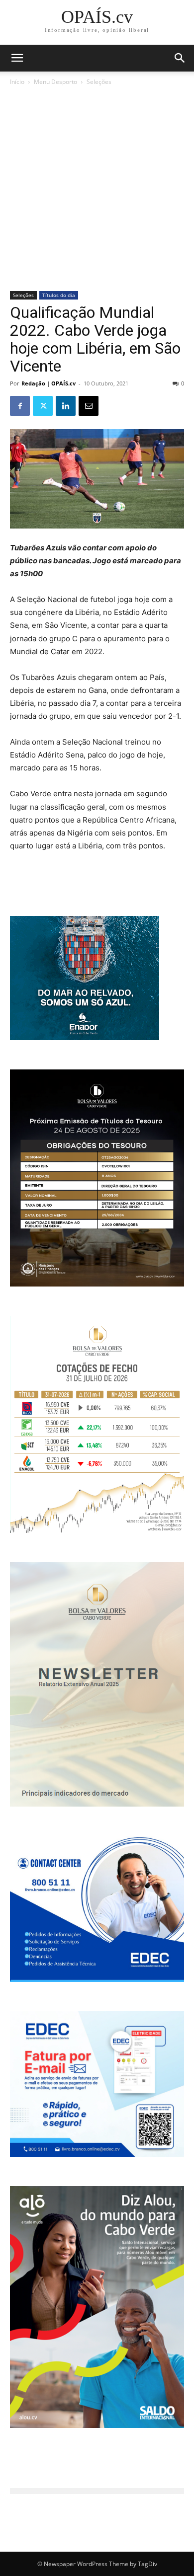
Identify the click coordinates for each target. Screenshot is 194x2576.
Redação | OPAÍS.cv (48, 383)
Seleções (99, 82)
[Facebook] (20, 406)
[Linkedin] (66, 406)
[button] (180, 58)
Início (17, 82)
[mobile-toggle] (17, 58)
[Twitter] (43, 406)
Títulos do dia (59, 295)
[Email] (89, 406)
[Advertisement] (97, 189)
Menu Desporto (55, 82)
